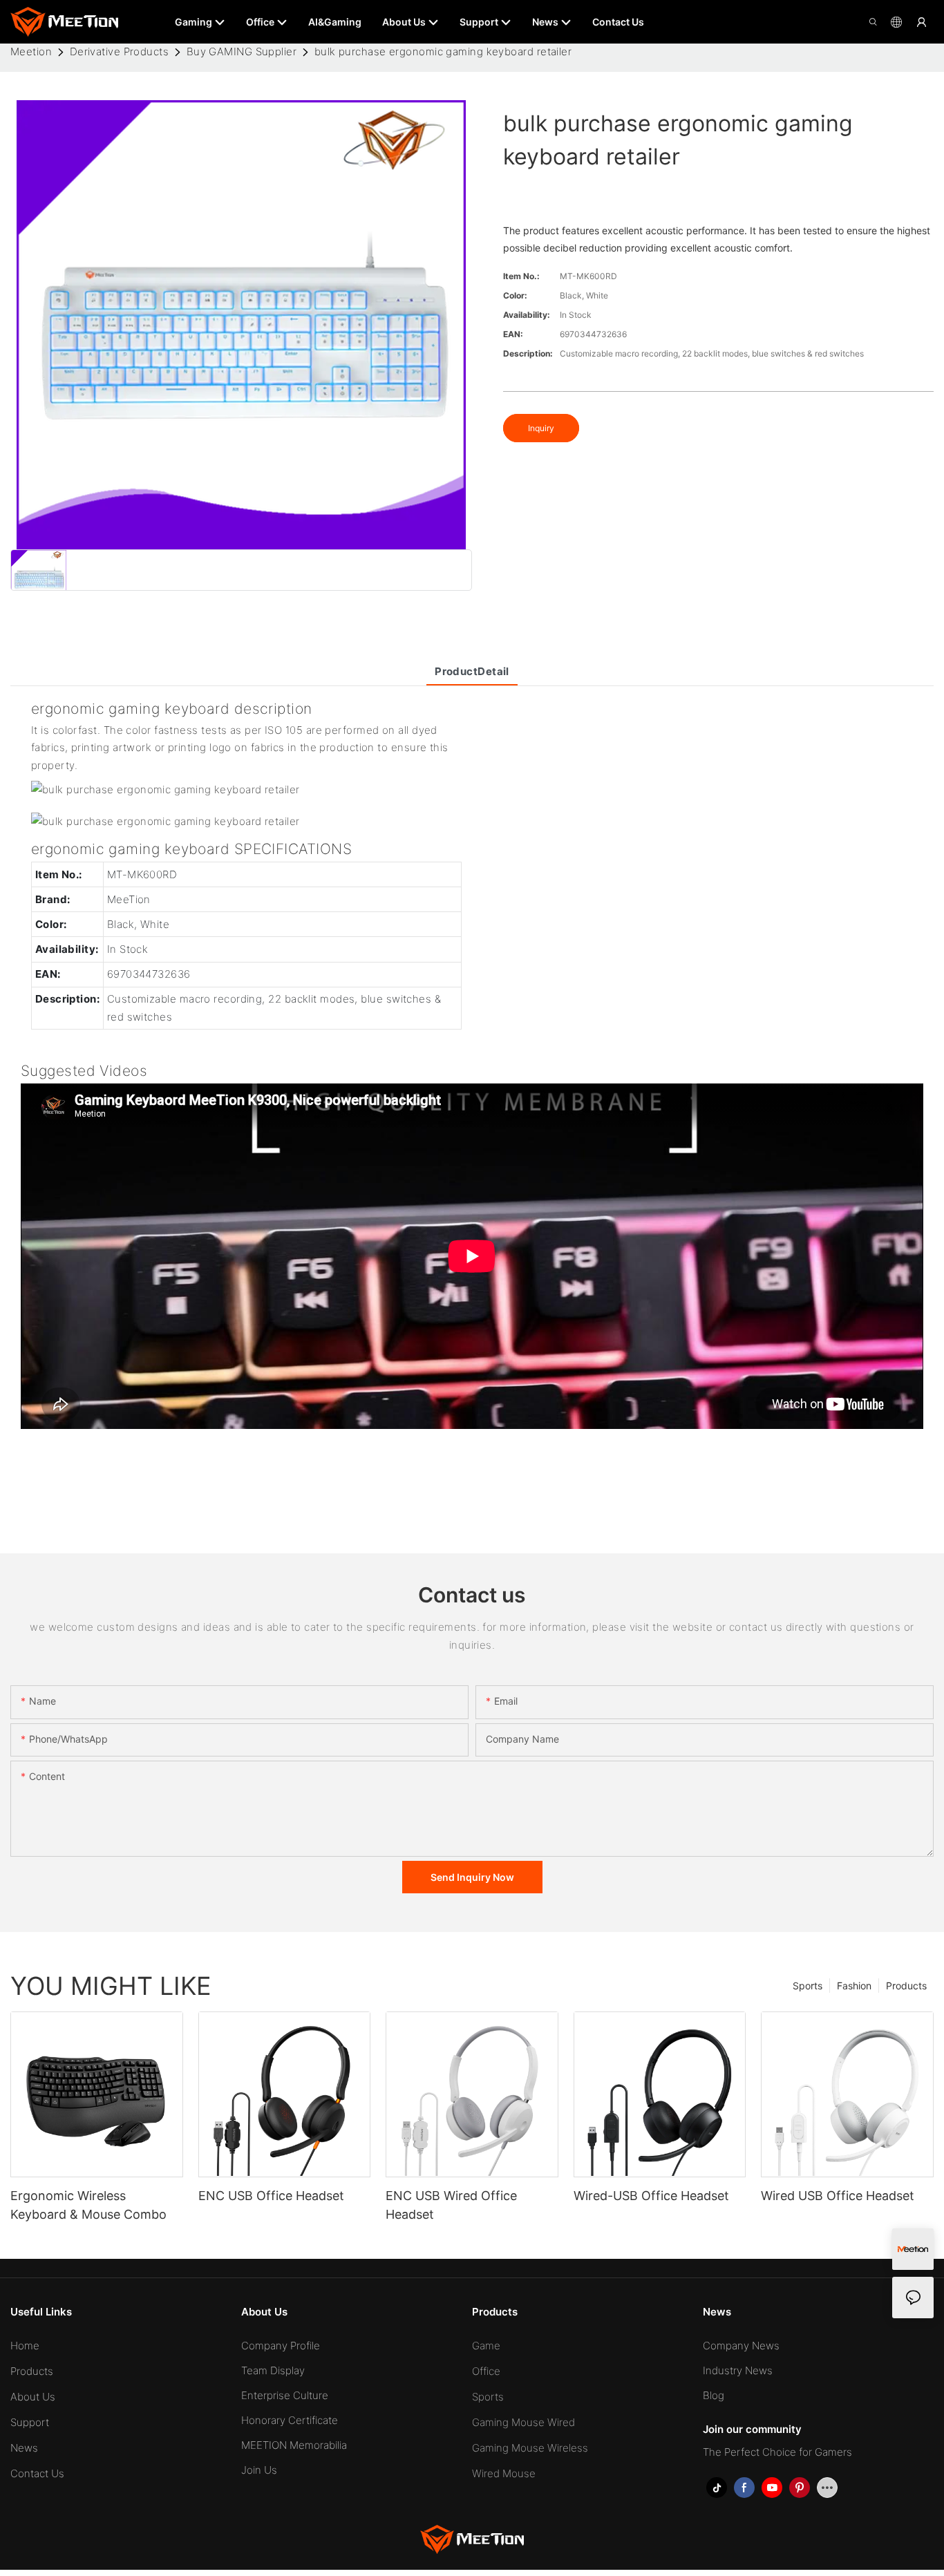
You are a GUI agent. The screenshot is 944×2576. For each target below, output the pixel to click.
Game (486, 2346)
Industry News (738, 2370)
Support (30, 2422)
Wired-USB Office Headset (651, 2196)
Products (906, 1986)
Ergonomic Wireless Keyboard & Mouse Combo (88, 2205)
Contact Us (37, 2473)
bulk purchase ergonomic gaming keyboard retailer (443, 51)
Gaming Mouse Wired (523, 2422)
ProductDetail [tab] (472, 671)
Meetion (31, 51)
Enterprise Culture (285, 2395)
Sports (808, 1986)
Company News (741, 2346)
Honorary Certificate (290, 2420)
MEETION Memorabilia (294, 2445)
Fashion (854, 1986)
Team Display (273, 2370)
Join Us (259, 2470)
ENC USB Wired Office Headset (451, 2205)
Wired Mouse (504, 2473)
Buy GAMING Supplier (242, 51)
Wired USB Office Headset (838, 2196)
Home (25, 2346)
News (24, 2448)
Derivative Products (120, 51)
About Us (33, 2397)
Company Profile (281, 2346)
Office (486, 2371)
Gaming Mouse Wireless (530, 2448)
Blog (714, 2395)
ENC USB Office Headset (271, 2196)
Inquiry (541, 428)
